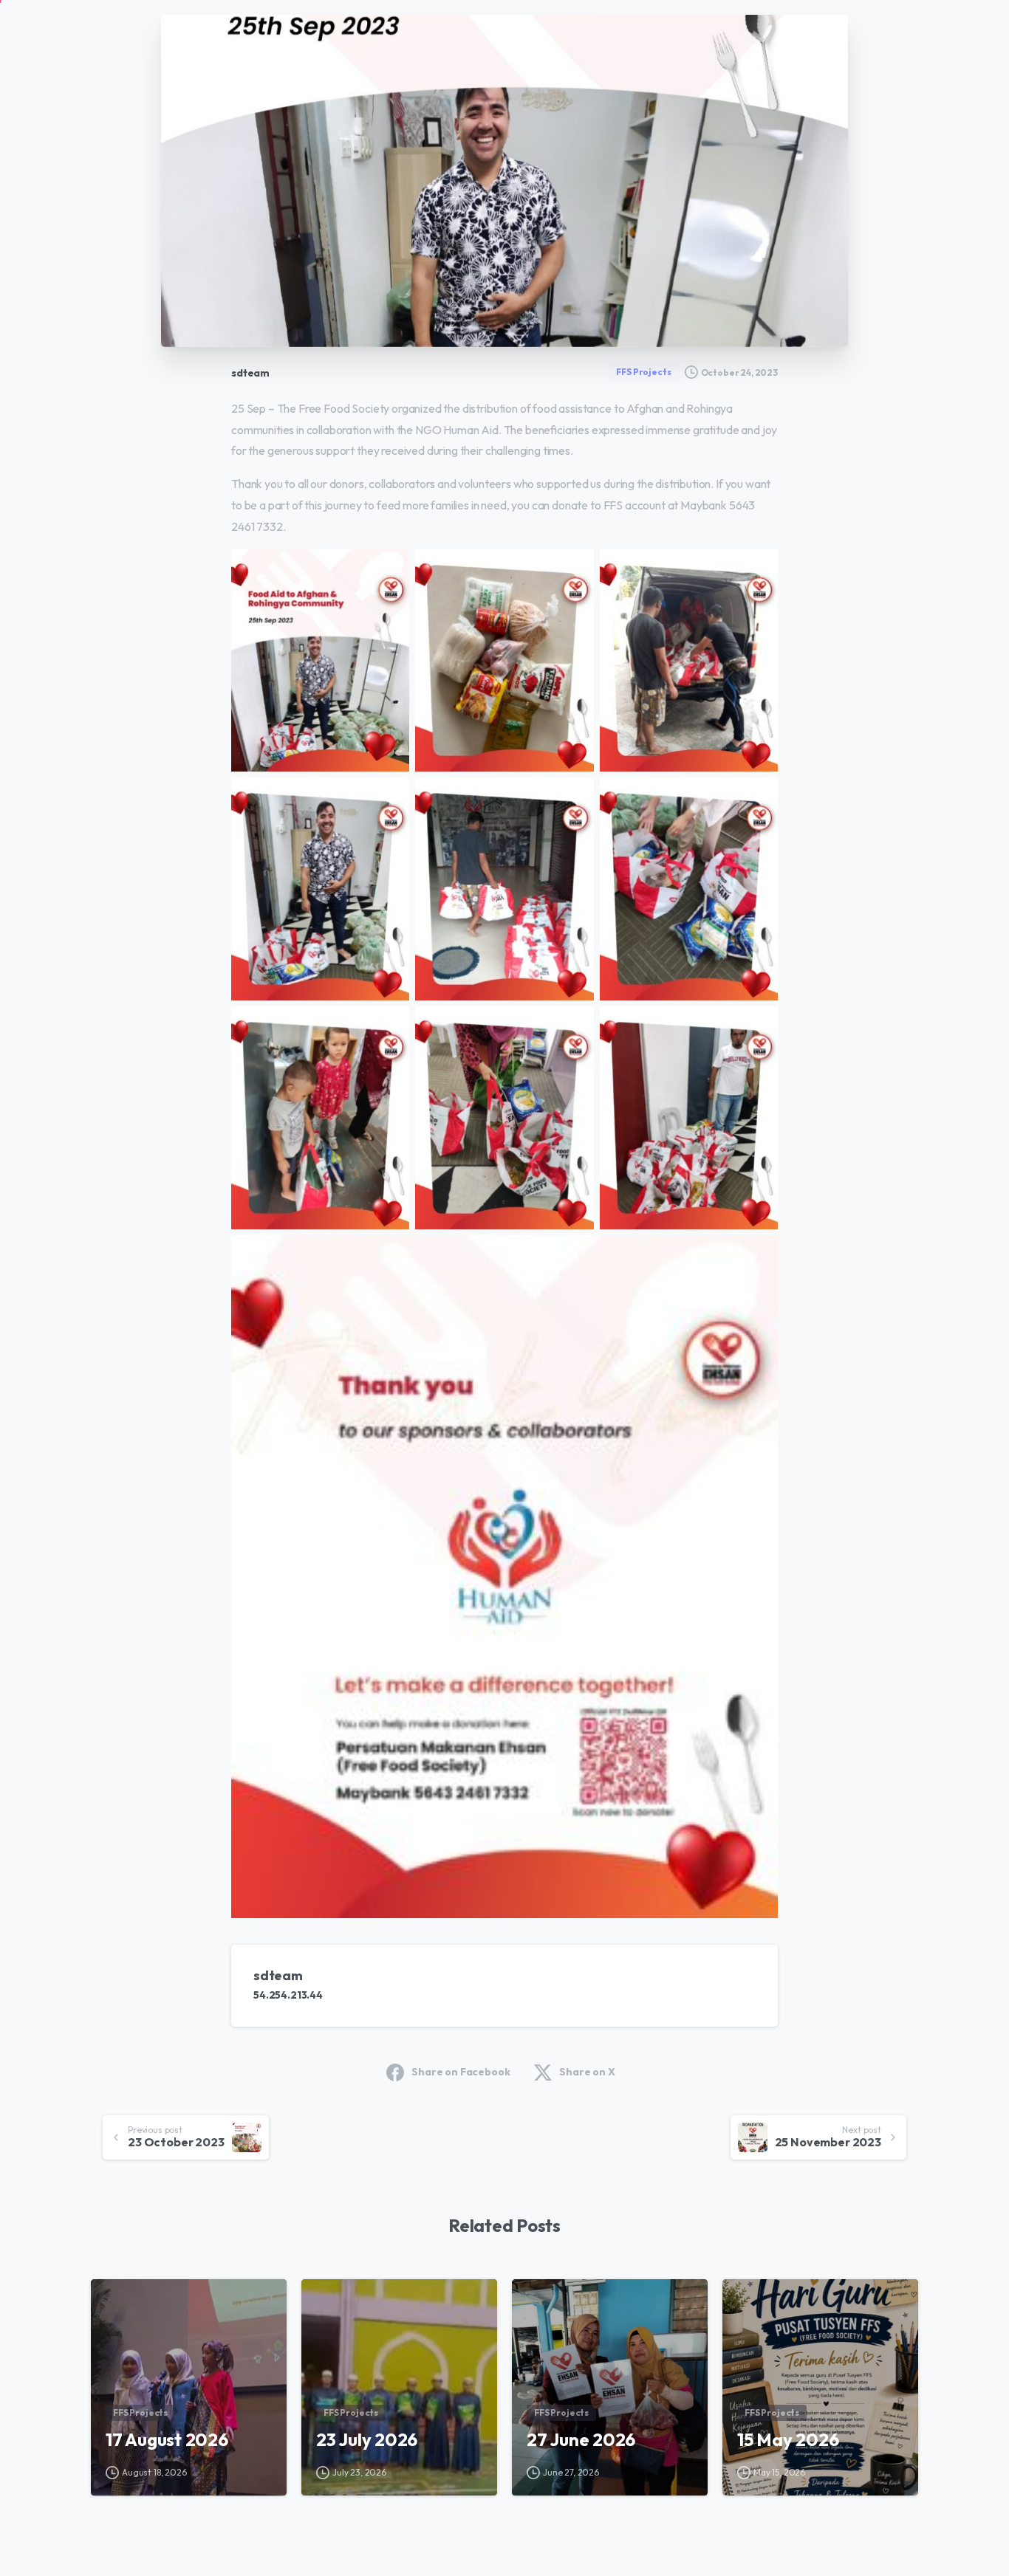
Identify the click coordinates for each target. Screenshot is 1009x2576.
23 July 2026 (367, 2439)
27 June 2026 (581, 2439)
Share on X (587, 2072)
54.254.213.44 (288, 1995)
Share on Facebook (461, 2072)
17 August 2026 (167, 2439)
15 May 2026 (788, 2439)
